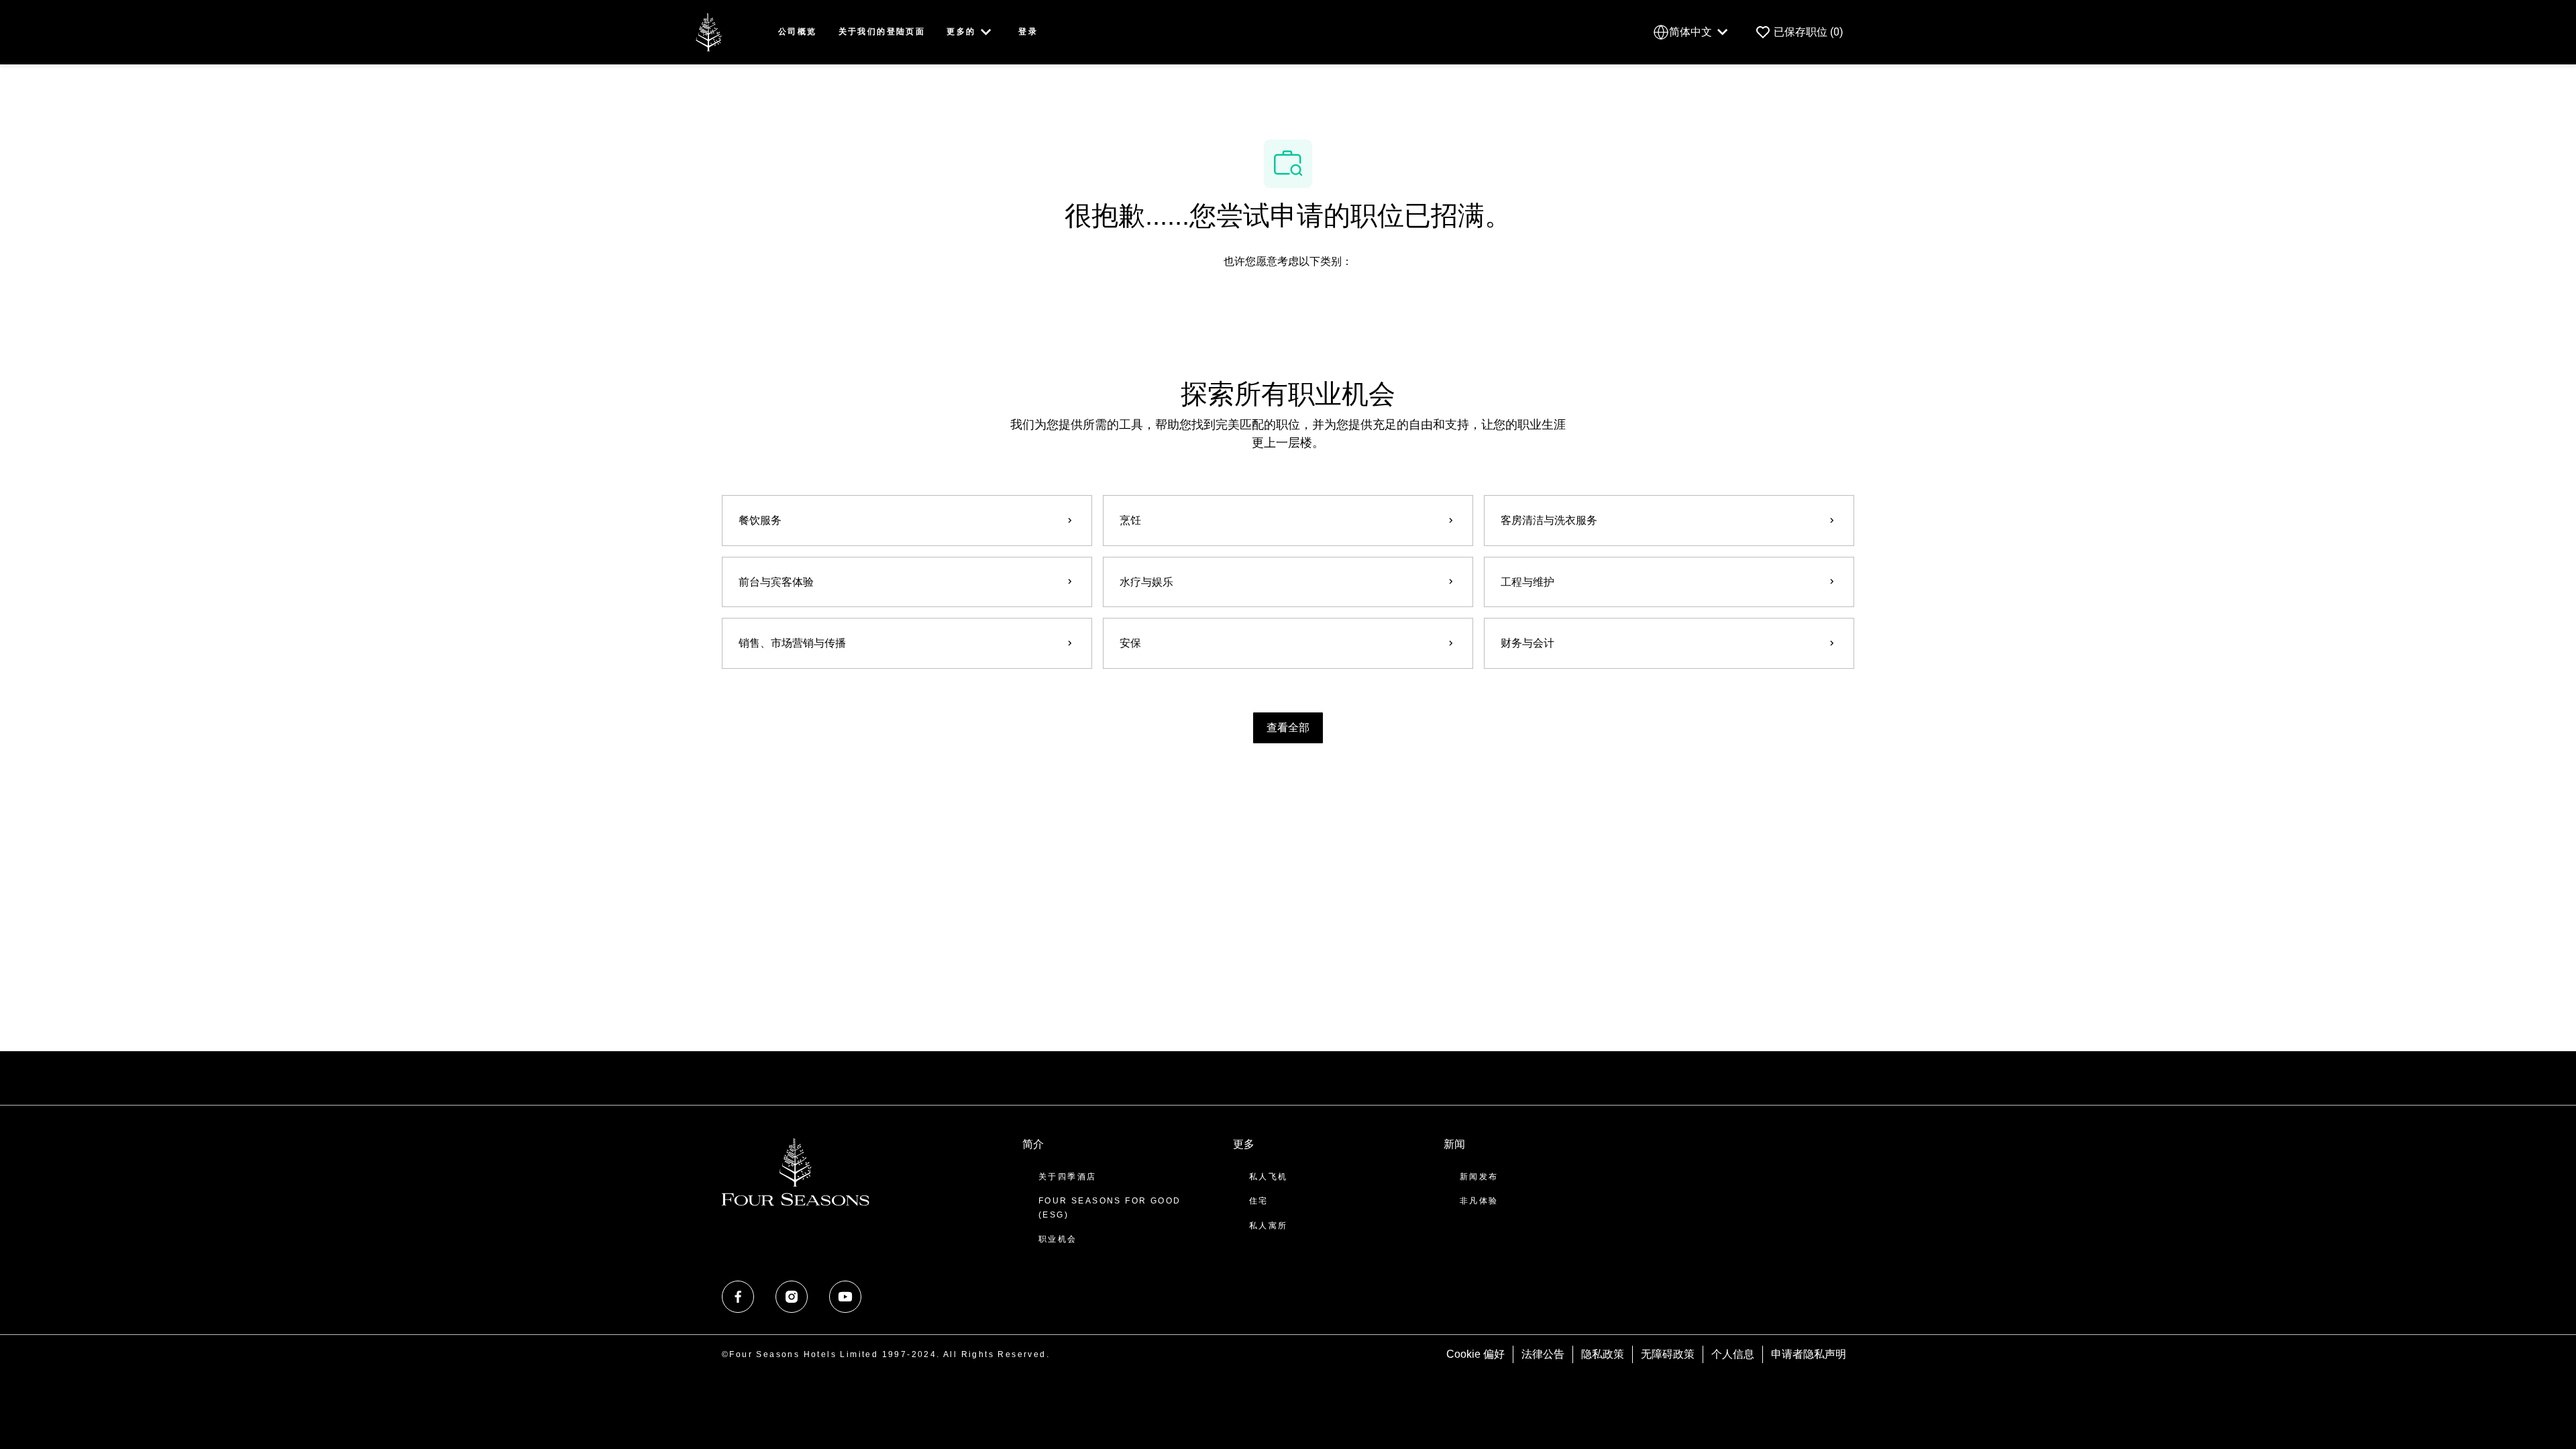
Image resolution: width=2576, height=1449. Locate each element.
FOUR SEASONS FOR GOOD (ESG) (1110, 1207)
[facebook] (738, 1297)
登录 (1028, 32)
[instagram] (792, 1297)
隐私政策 (1603, 1354)
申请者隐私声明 (1809, 1354)
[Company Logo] (708, 31)
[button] (1288, 728)
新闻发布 (1479, 1177)
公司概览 (798, 32)
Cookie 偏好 (1475, 1354)
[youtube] (845, 1297)
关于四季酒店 (1067, 1177)
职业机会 (1058, 1239)
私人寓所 (1269, 1226)
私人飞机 (1269, 1177)
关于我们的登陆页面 (882, 32)
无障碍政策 (1668, 1354)
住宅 (1259, 1201)
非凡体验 (1479, 1201)
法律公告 (1543, 1354)
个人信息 (1733, 1354)
